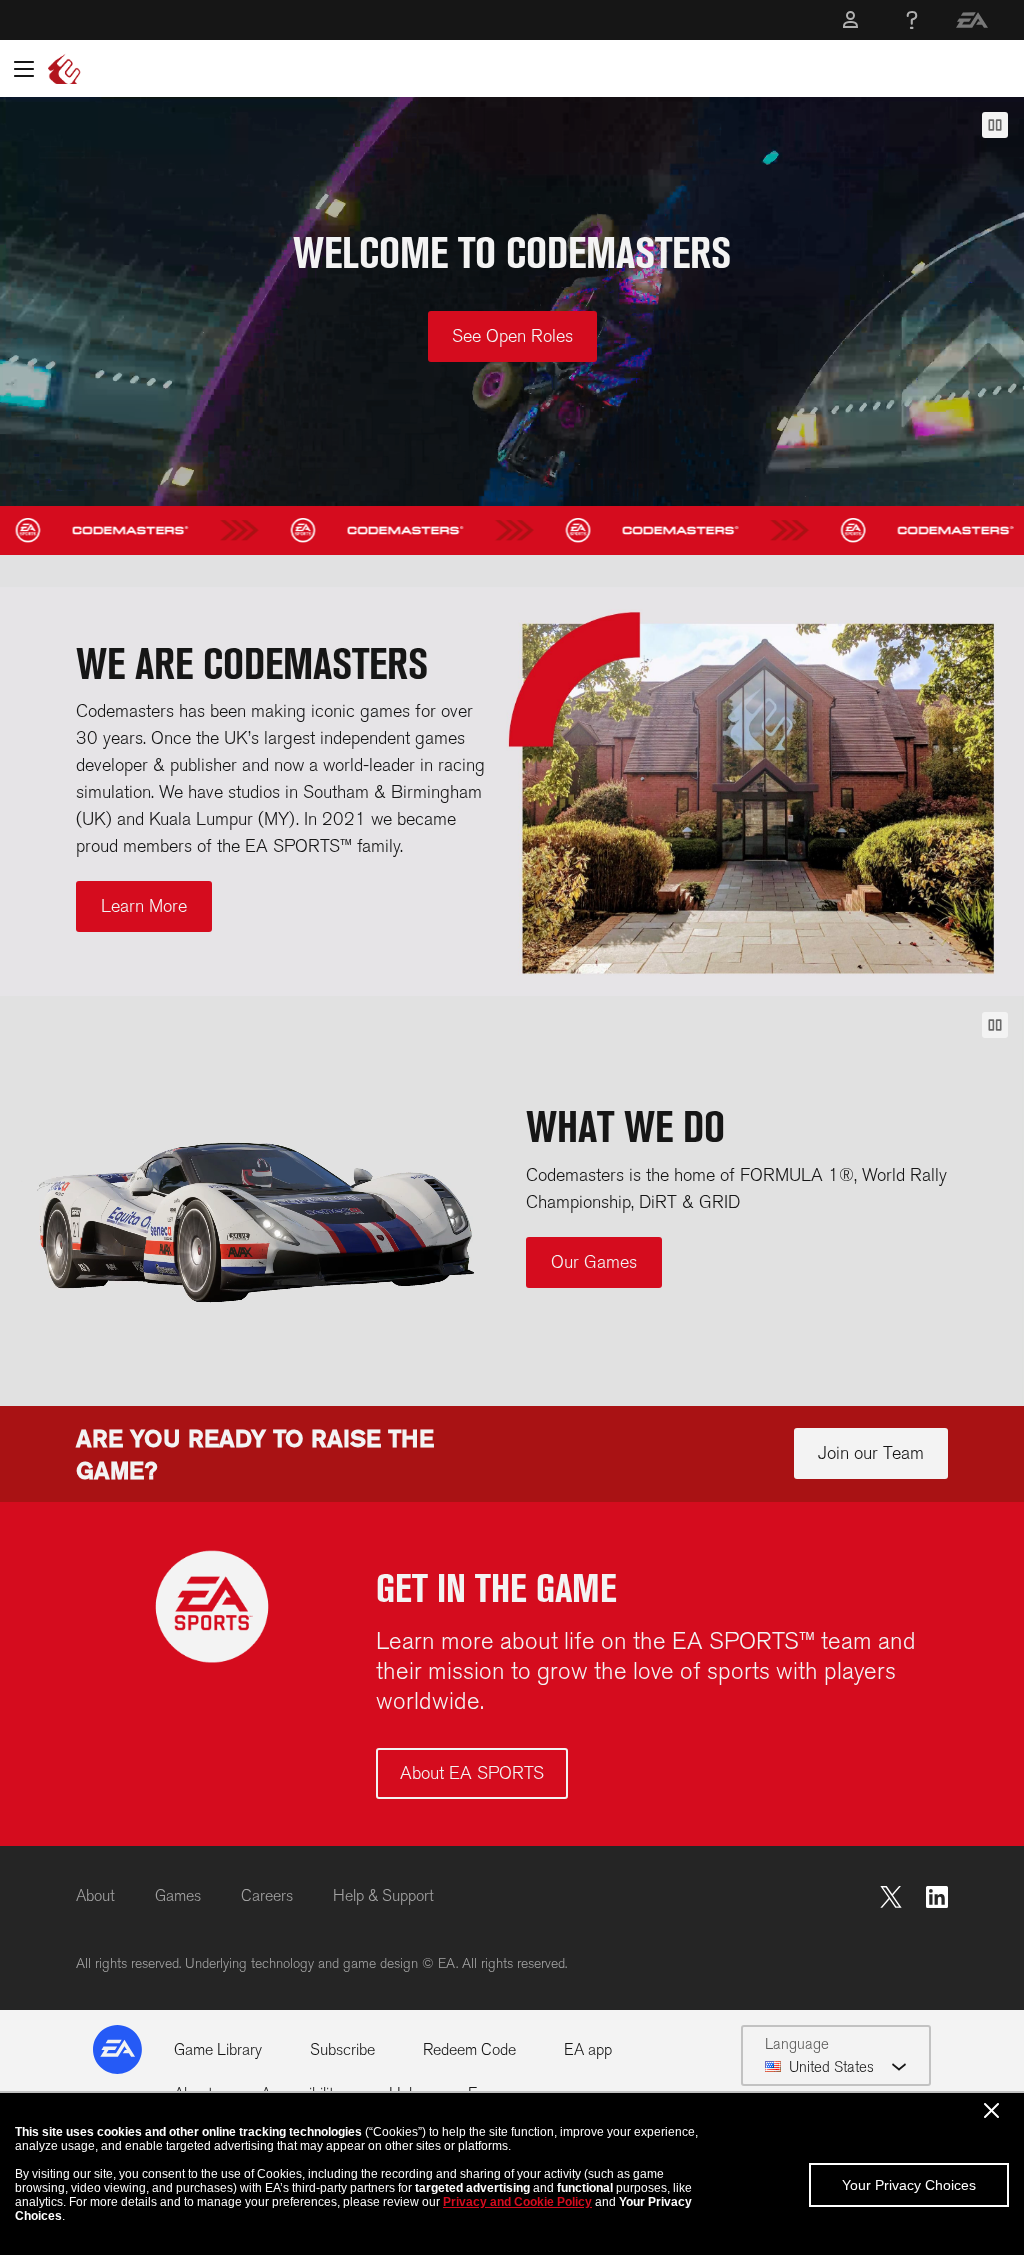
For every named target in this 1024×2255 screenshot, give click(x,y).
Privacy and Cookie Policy (517, 2202)
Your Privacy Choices (909, 2185)
